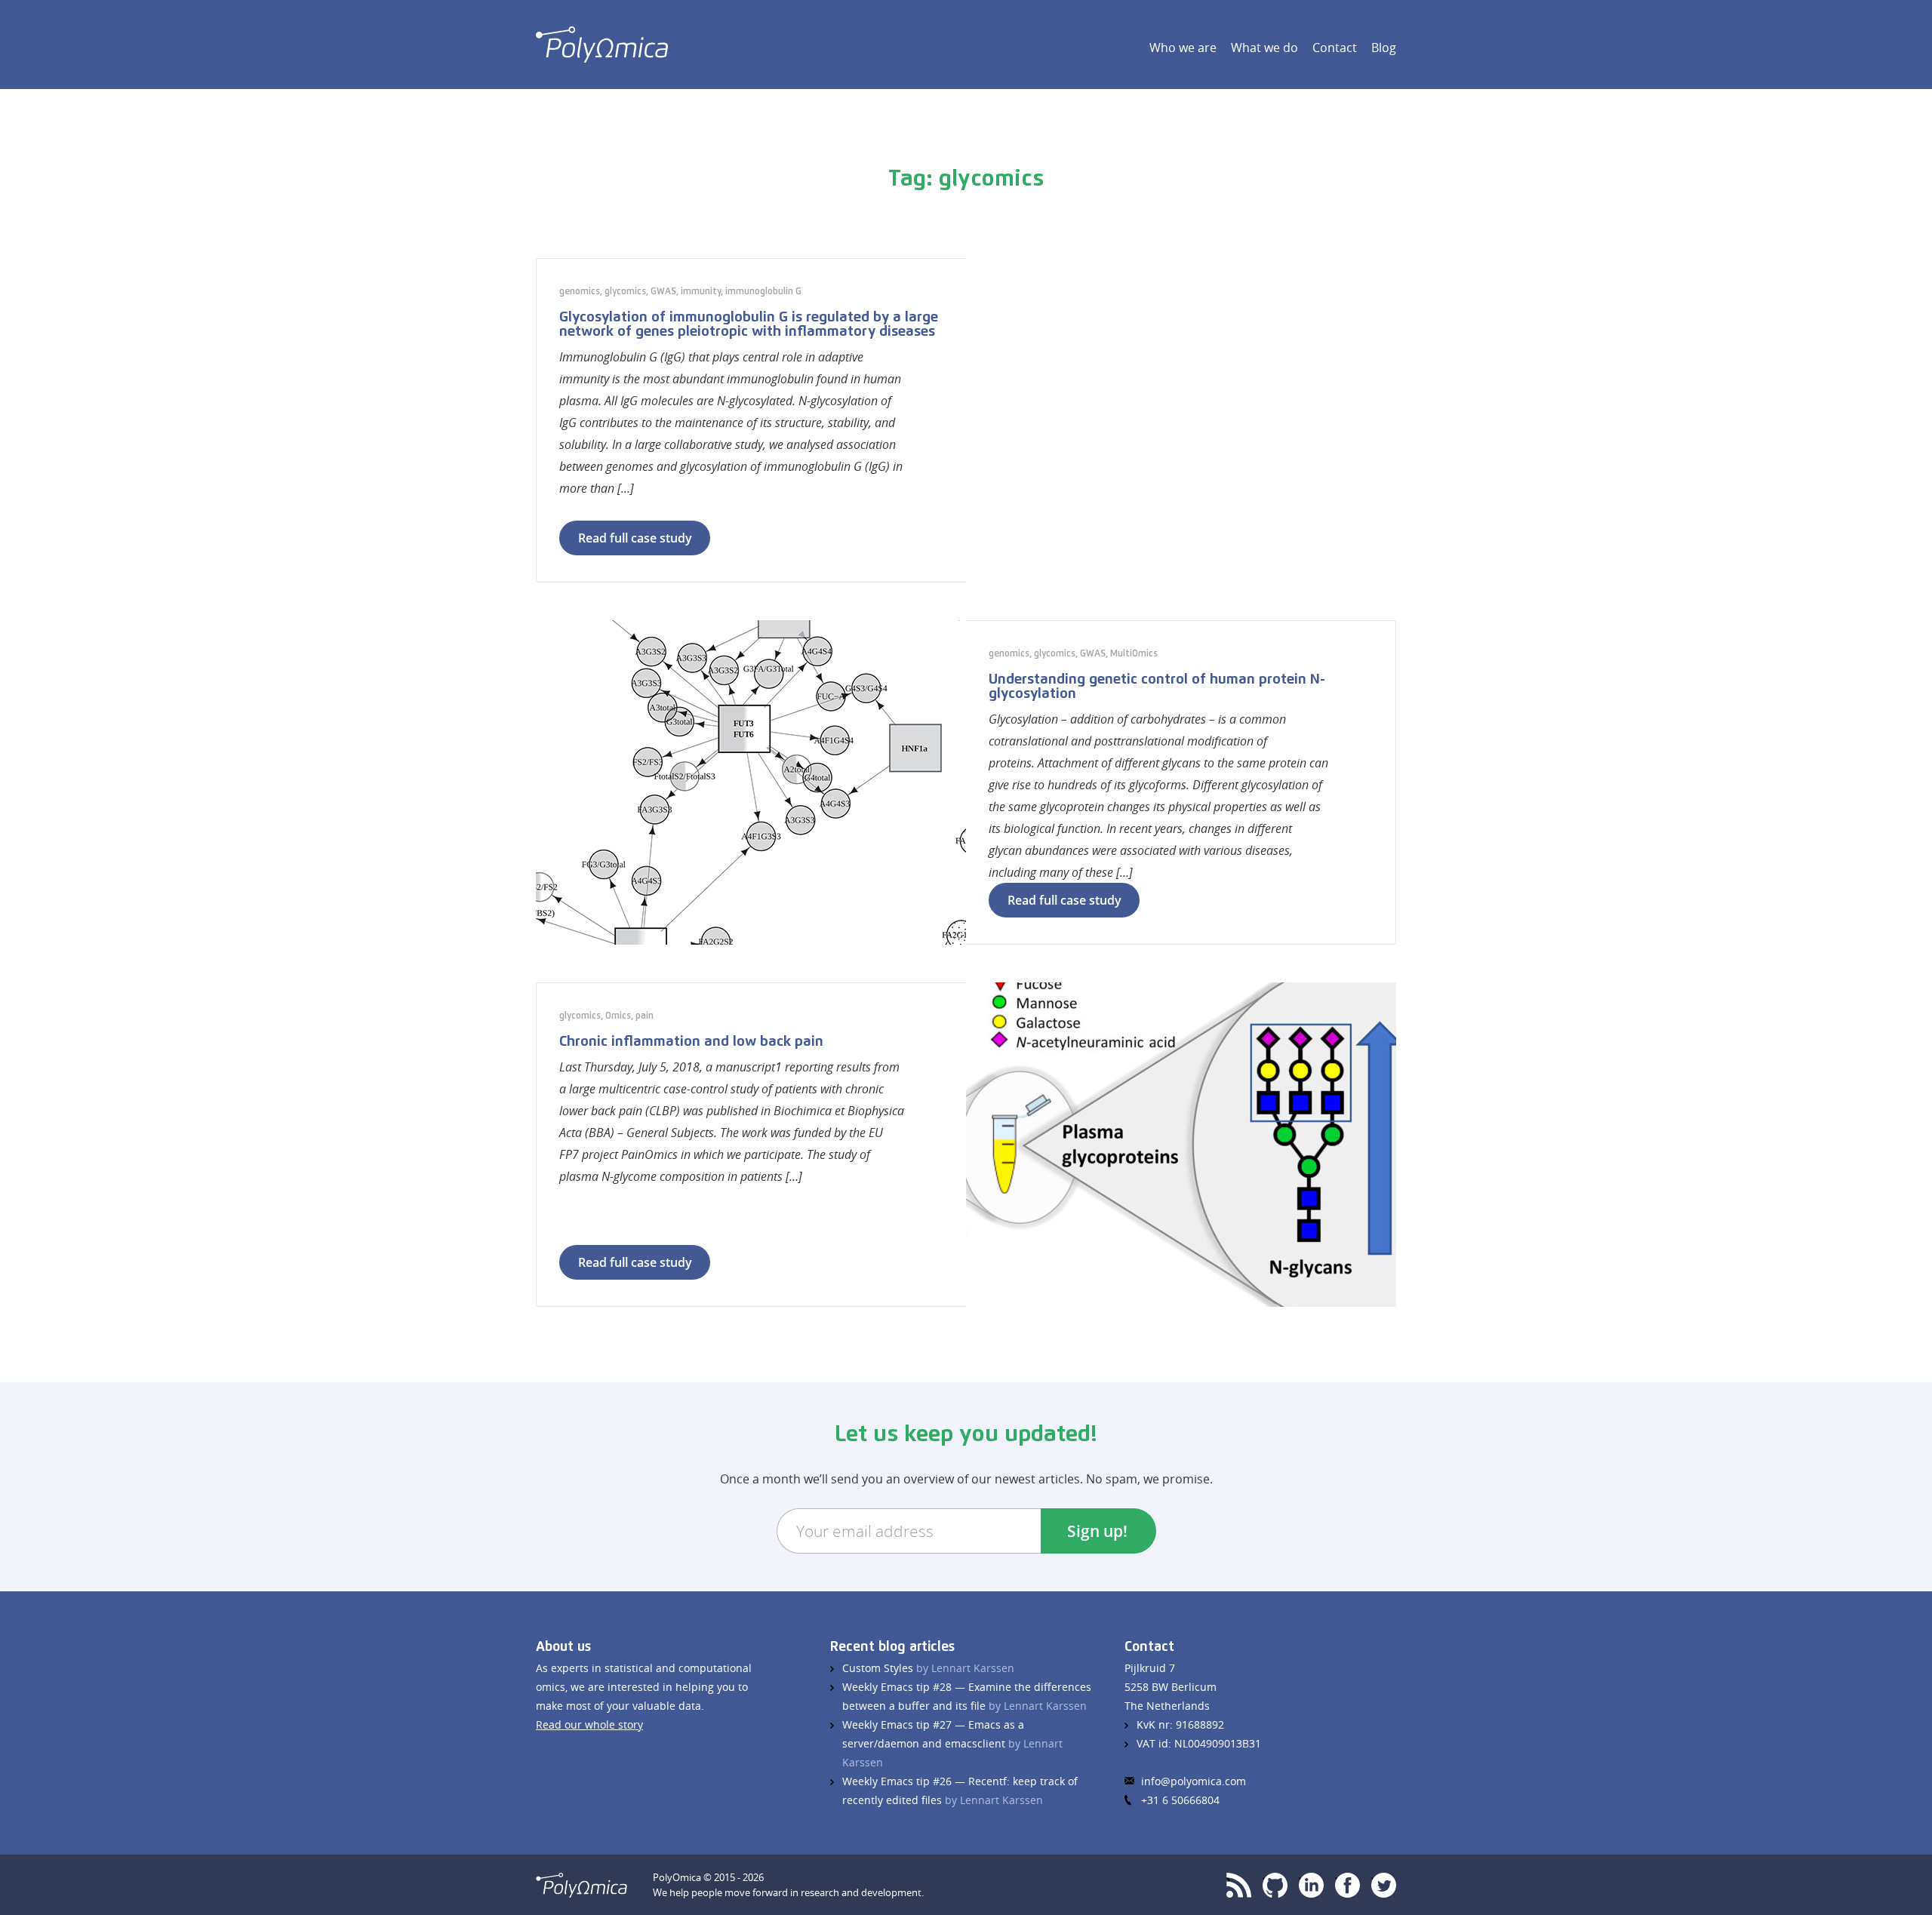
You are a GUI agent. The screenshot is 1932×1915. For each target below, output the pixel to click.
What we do (1264, 48)
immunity (701, 292)
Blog (1384, 48)
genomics (580, 292)
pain (645, 1016)
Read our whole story (589, 1724)
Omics (618, 1016)
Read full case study (635, 538)
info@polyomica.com (1194, 1781)
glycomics (625, 292)
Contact (1335, 48)
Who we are (1183, 48)
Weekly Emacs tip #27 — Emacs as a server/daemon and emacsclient (952, 1743)
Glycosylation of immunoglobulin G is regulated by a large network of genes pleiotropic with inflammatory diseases (749, 324)
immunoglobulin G (763, 292)
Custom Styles (928, 1668)
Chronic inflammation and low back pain (691, 1042)
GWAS (663, 292)
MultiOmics (1134, 654)
